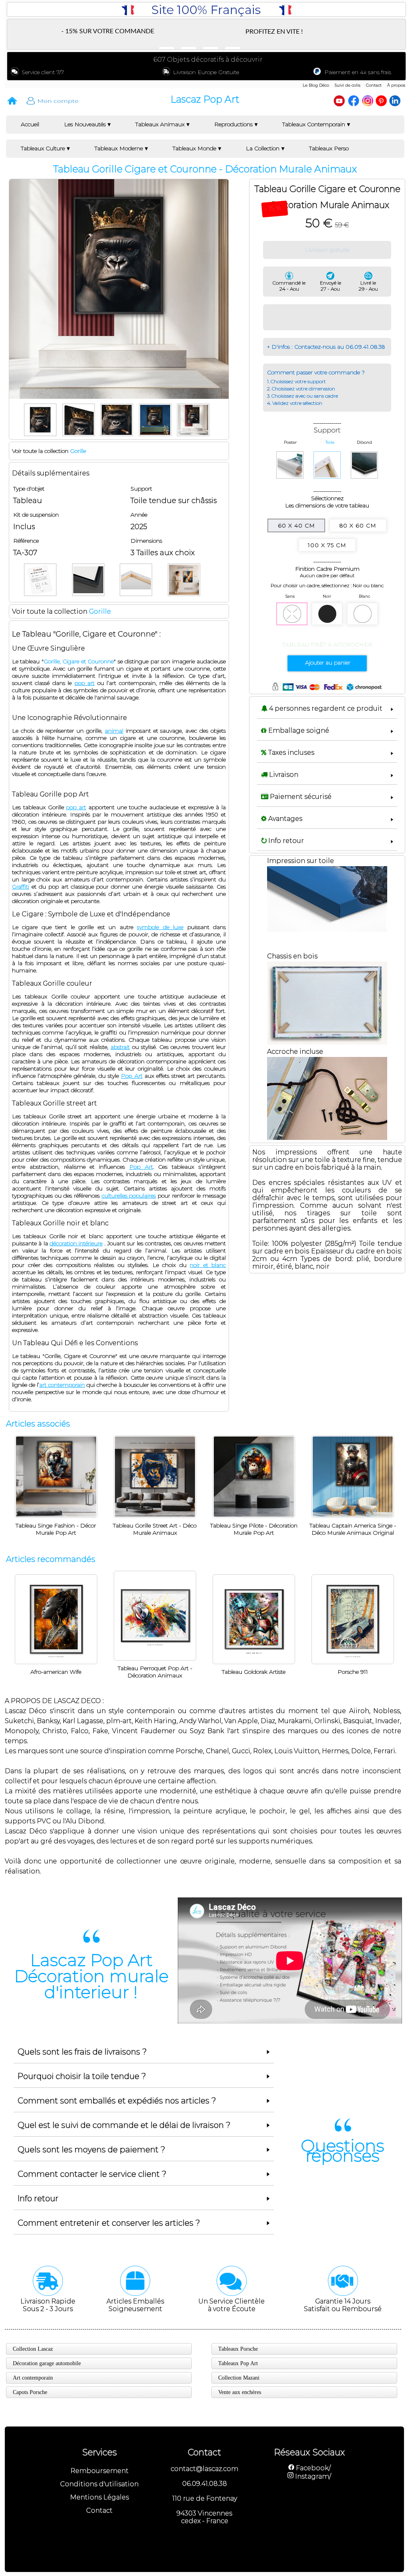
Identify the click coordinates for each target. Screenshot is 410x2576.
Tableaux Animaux (160, 124)
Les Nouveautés (85, 124)
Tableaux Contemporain (314, 124)
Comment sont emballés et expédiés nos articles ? (117, 2101)
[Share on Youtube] (340, 99)
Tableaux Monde (194, 148)
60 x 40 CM (296, 525)
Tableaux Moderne (119, 148)
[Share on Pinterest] (382, 99)
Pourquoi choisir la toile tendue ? (82, 2076)
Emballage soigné (298, 730)
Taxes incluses (290, 753)
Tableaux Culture (43, 148)
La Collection (263, 148)
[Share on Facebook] (354, 99)
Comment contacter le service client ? (92, 2174)
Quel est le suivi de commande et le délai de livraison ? (124, 2125)
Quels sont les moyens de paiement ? (91, 2150)
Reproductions (233, 124)
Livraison (283, 775)
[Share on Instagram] (368, 99)
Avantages (284, 819)
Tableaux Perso (329, 148)
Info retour (285, 841)
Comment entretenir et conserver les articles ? (109, 2223)
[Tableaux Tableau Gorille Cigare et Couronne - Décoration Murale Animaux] (42, 405)
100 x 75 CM (327, 545)
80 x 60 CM (358, 525)
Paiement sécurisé (300, 797)
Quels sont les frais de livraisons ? (82, 2052)
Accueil (30, 124)
